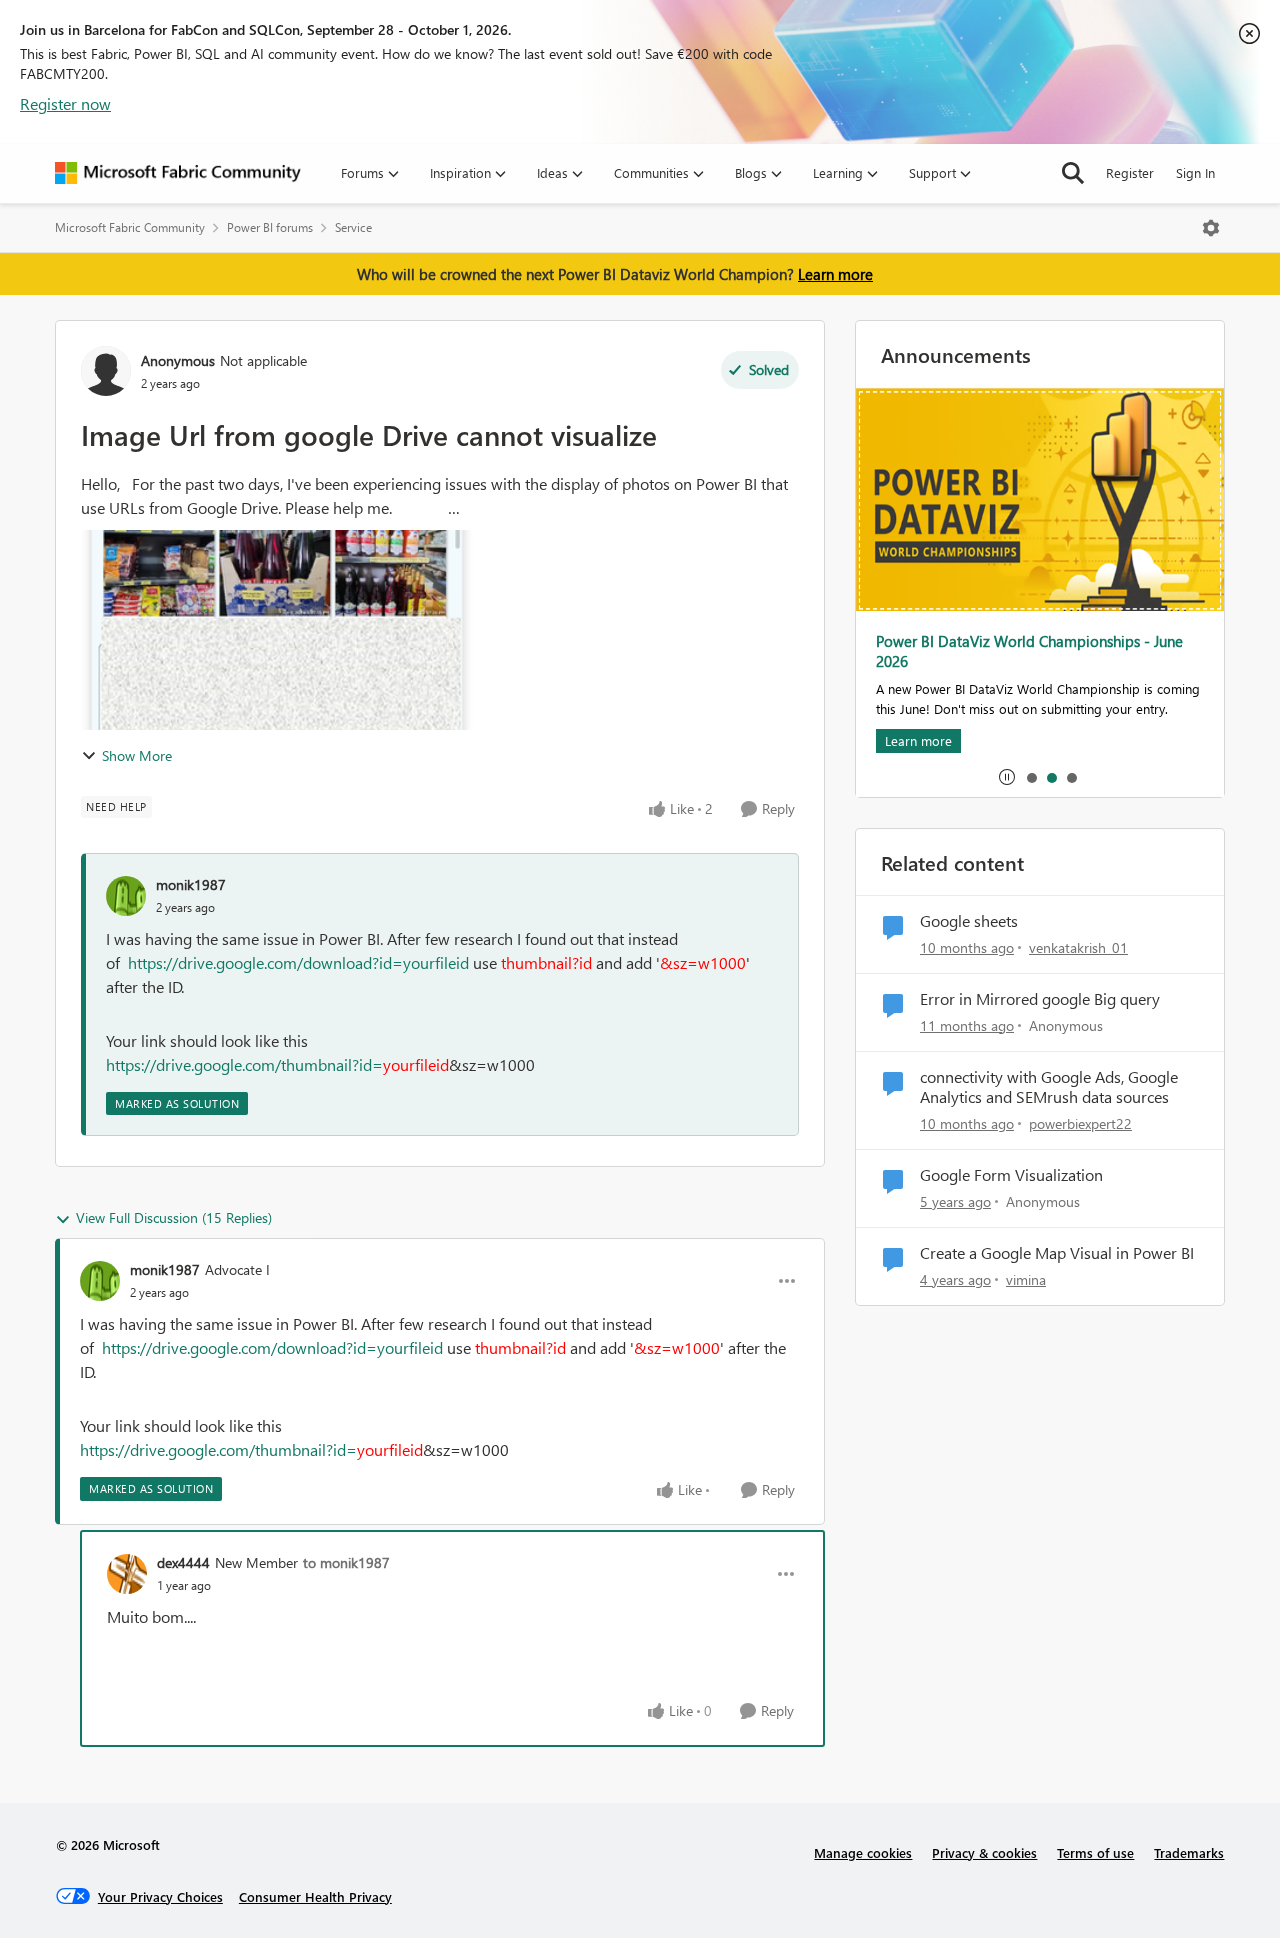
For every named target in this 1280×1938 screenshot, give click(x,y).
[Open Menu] (1211, 228)
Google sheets (969, 921)
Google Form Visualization (1011, 1175)
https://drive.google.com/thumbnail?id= (244, 1064)
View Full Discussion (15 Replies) (174, 1217)
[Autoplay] (1007, 777)
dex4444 (183, 1562)
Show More (137, 755)
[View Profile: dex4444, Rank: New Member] (127, 1574)
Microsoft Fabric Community (130, 227)
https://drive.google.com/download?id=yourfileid (298, 962)
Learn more (835, 274)
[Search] (1073, 173)
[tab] (1031, 777)
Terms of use (1095, 1852)
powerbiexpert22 (1080, 1123)
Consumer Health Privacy (315, 1896)
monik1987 (191, 884)
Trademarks (1189, 1852)
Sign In (1195, 172)
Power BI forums (270, 227)
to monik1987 (346, 1562)
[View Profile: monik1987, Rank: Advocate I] (100, 1281)
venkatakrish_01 (1078, 947)
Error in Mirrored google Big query (1040, 999)
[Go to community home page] (178, 173)
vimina (1026, 1279)
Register (1130, 172)
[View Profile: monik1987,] (126, 896)
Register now (65, 103)
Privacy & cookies (984, 1852)
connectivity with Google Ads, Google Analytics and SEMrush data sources (1049, 1087)
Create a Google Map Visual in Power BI (1057, 1253)
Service (353, 227)
